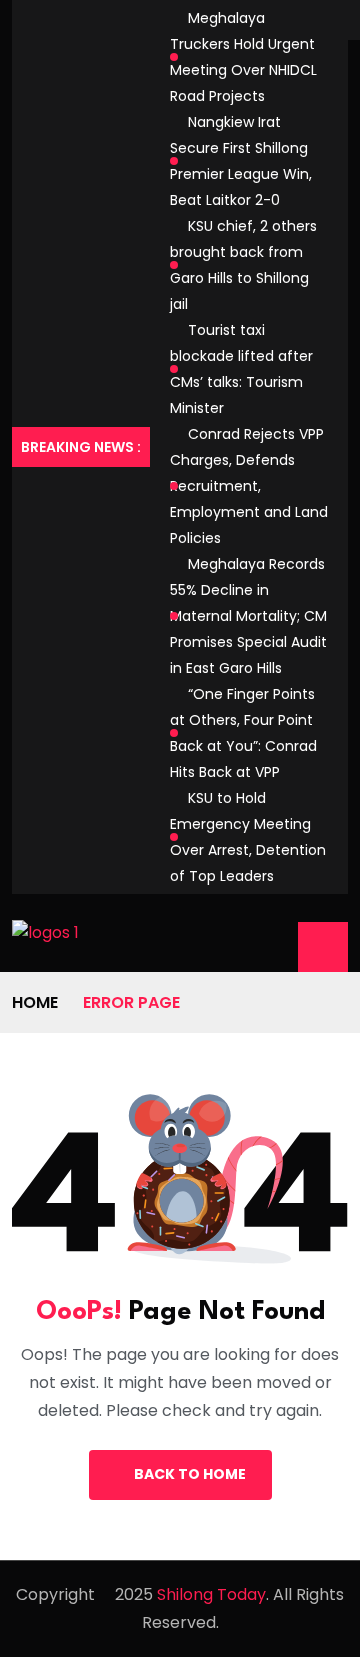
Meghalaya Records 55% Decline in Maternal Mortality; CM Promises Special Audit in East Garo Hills (248, 616)
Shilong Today (211, 1594)
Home (35, 1002)
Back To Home (190, 1474)
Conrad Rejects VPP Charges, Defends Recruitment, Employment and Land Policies (249, 486)
